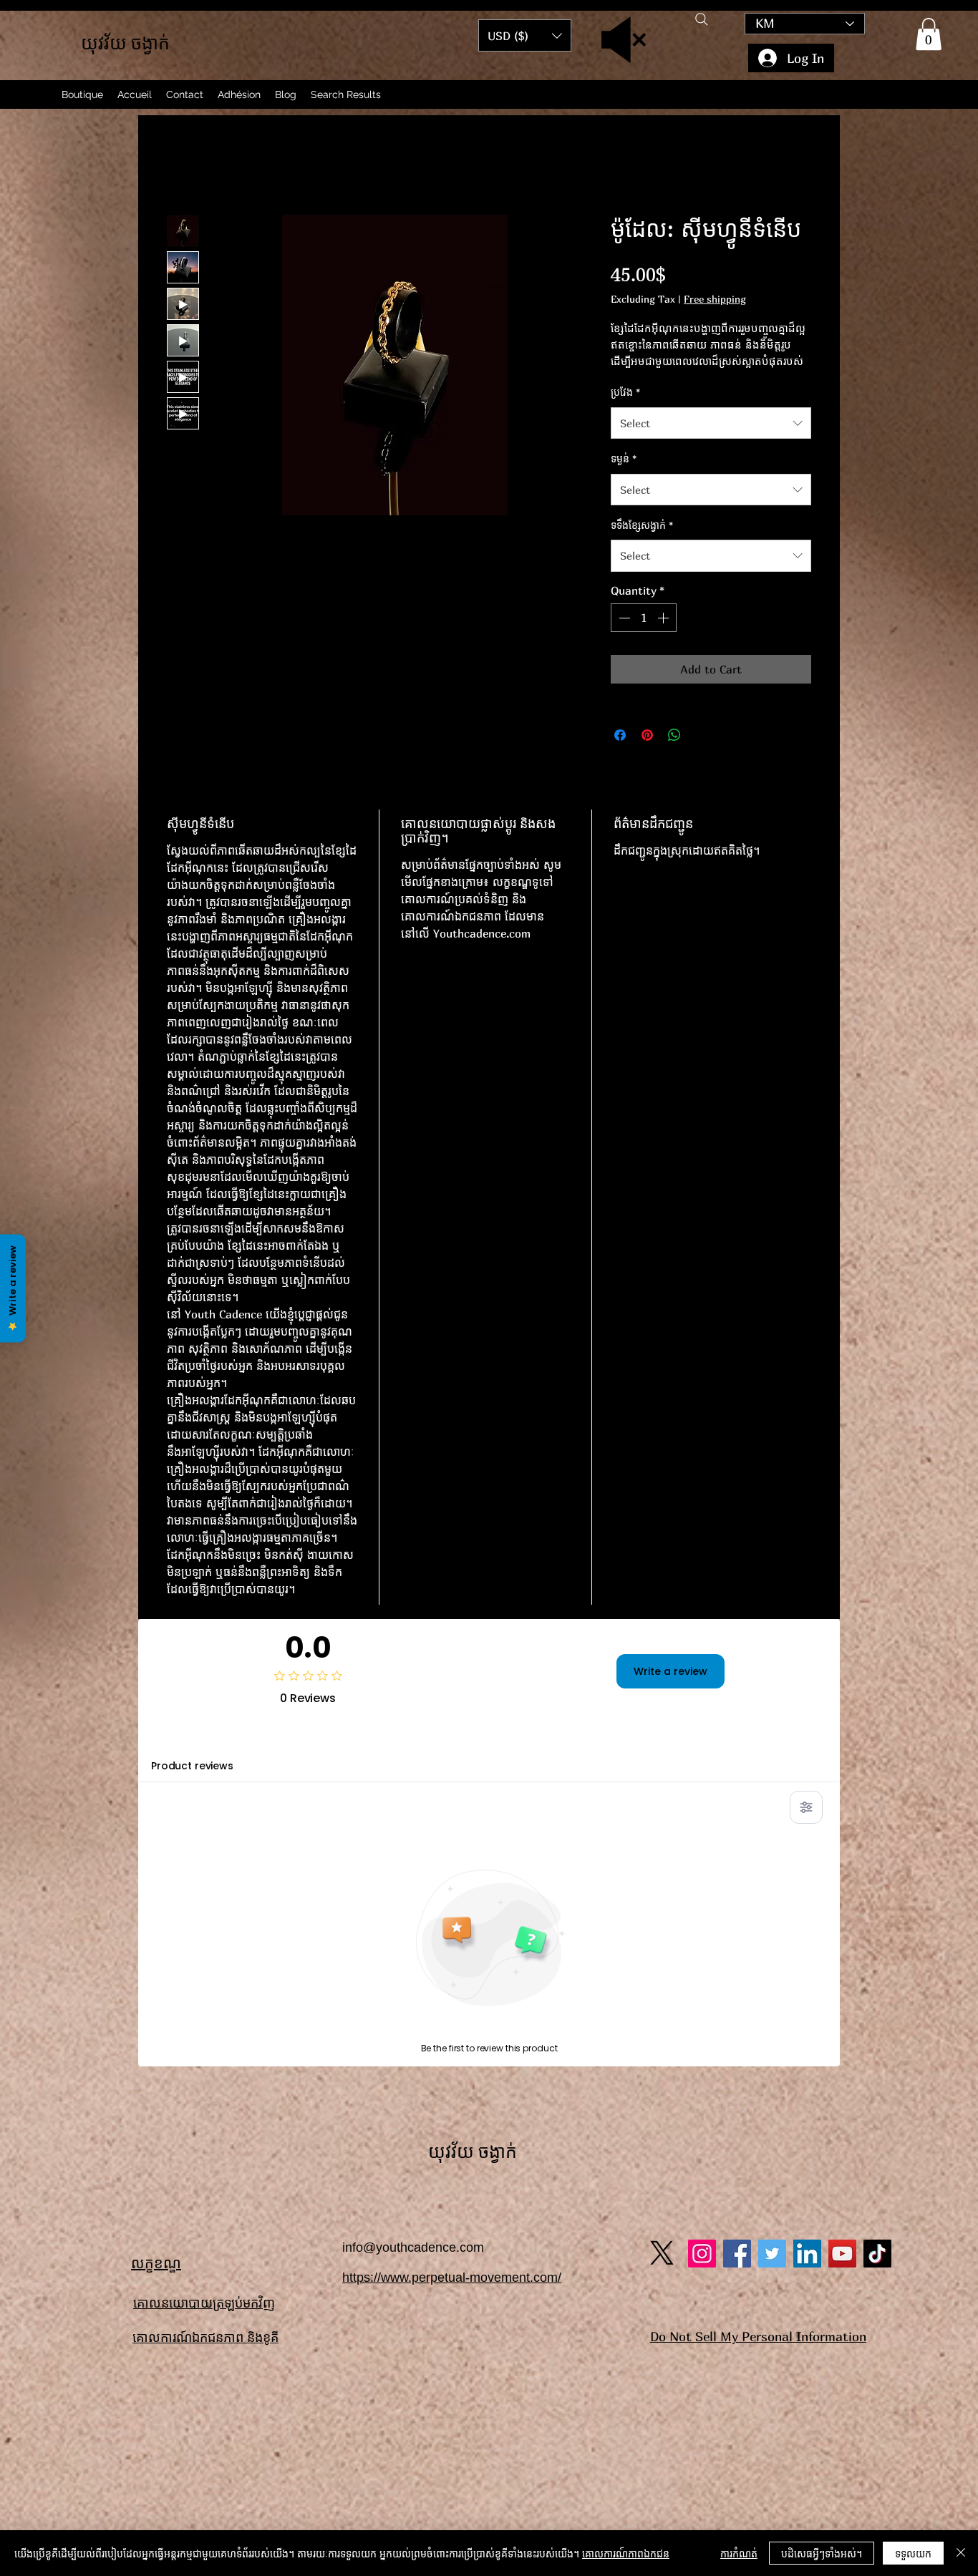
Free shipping (715, 299)
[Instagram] (702, 2254)
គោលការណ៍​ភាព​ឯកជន (626, 2553)
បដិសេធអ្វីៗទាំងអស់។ (822, 2553)
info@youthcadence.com (413, 2247)
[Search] (702, 19)
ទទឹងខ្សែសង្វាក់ (642, 525)
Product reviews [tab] (192, 1766)
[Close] (961, 2553)
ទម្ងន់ (624, 458)
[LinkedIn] (807, 2254)
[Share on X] (702, 735)
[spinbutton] (644, 618)
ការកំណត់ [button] (739, 2553)
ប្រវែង (625, 392)
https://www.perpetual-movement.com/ (452, 2278)
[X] (662, 2253)
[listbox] (525, 35)
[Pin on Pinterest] (647, 735)
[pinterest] (772, 2254)
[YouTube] (842, 2254)
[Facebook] (737, 2254)
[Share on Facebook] (620, 735)
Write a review (670, 1671)
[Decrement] (623, 618)
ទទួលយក (913, 2553)
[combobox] (711, 423)
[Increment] (664, 618)
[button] (929, 34)
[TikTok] (877, 2254)
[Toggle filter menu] (806, 1807)
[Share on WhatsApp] (674, 735)
